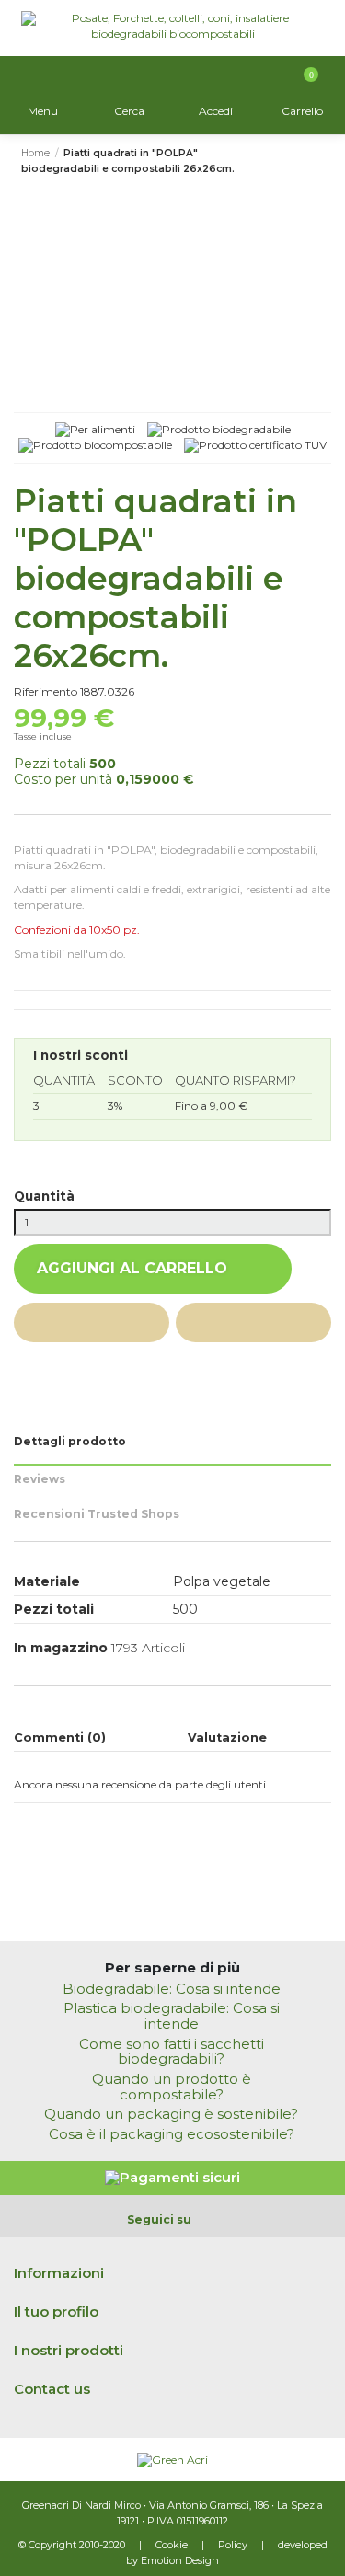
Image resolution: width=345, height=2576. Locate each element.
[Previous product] (302, 162)
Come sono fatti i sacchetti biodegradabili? (172, 2053)
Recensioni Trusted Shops (97, 1514)
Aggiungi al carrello (132, 1268)
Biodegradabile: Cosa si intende (172, 1989)
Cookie (172, 2545)
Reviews (40, 1479)
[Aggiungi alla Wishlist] (92, 1322)
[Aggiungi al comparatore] (253, 1322)
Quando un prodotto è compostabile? (172, 2087)
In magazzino (61, 1648)
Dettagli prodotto (70, 1441)
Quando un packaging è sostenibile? (171, 2115)
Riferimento (46, 691)
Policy (233, 2545)
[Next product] (317, 162)
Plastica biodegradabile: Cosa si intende (172, 2017)
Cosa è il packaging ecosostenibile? (172, 2135)
